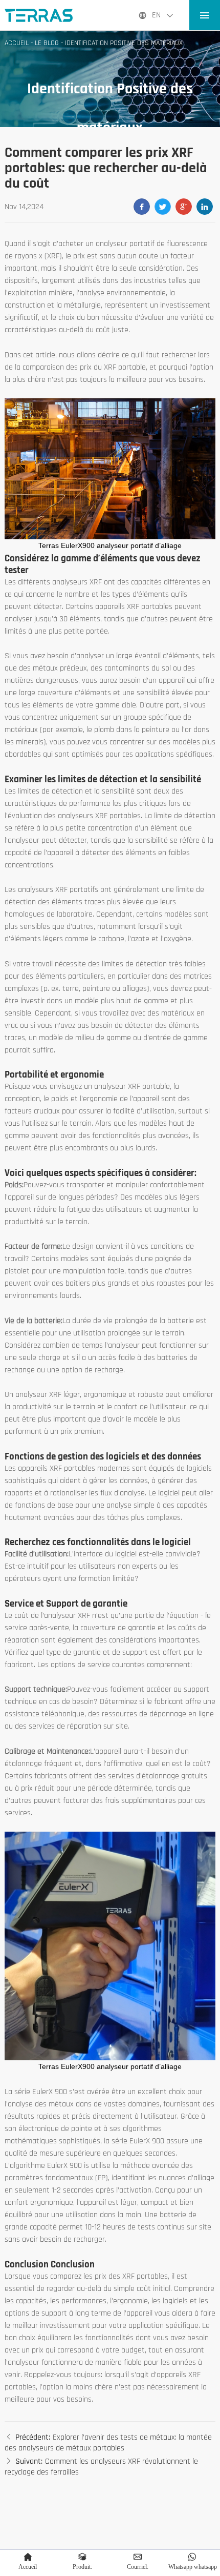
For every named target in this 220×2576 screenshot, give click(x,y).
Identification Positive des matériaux (124, 43)
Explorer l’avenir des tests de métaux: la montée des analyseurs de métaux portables (108, 2443)
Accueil (17, 43)
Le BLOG (47, 43)
